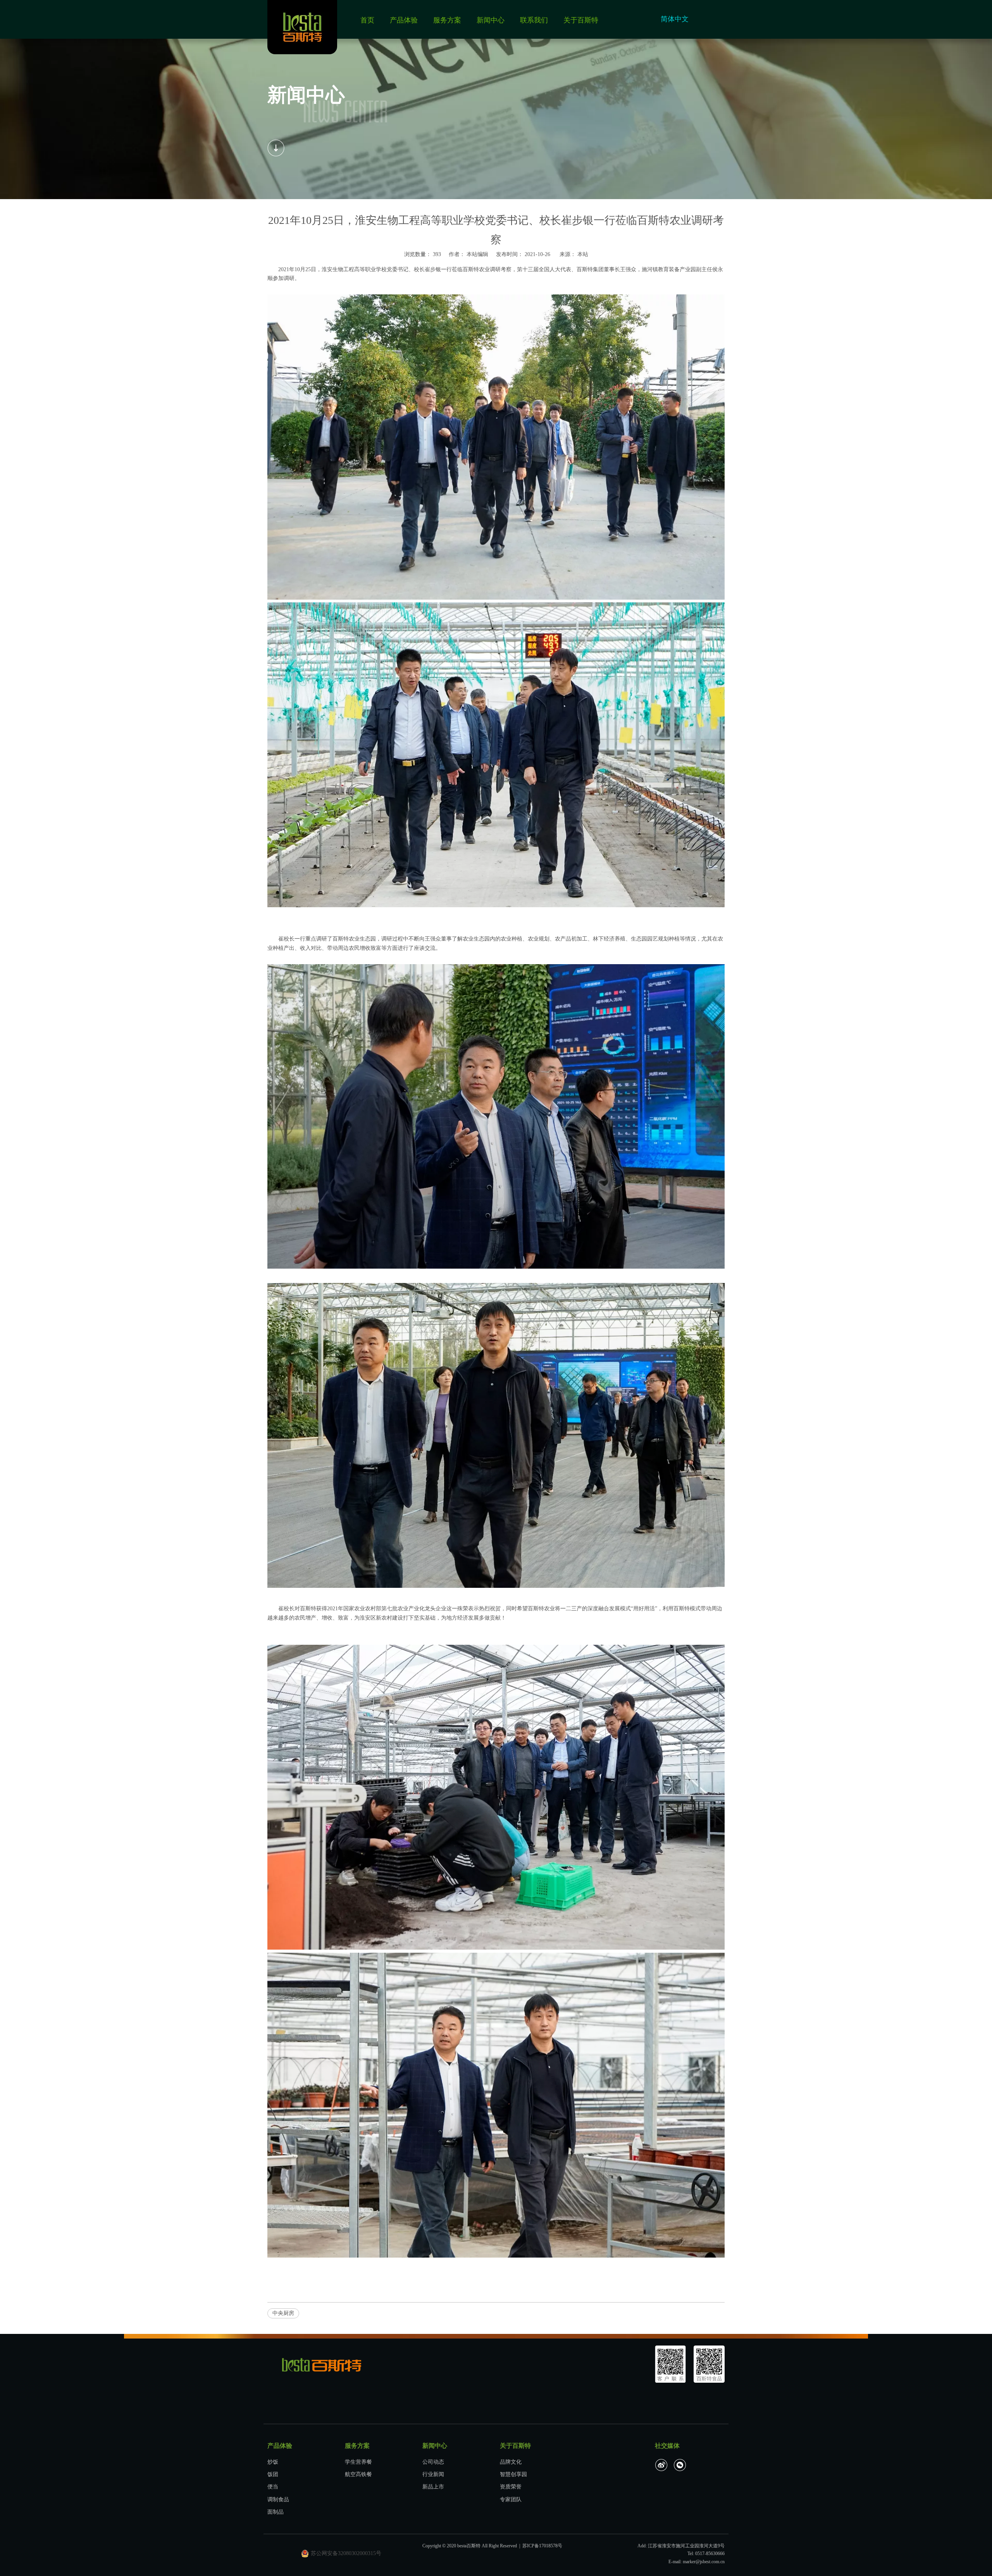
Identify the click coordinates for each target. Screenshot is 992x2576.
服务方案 (447, 20)
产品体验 (404, 20)
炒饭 (273, 2462)
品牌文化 (511, 2462)
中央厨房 (283, 2313)
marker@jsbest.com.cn (704, 2562)
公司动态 (433, 2462)
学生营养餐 (358, 2462)
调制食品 (278, 2499)
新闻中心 (491, 20)
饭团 (273, 2474)
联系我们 (534, 20)
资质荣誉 (511, 2487)
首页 (367, 20)
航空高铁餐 (358, 2474)
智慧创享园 (513, 2474)
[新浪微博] (661, 2465)
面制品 (276, 2512)
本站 (583, 254)
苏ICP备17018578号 (542, 2546)
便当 (273, 2487)
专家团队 (511, 2499)
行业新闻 (433, 2474)
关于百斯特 (581, 20)
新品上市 (433, 2487)
